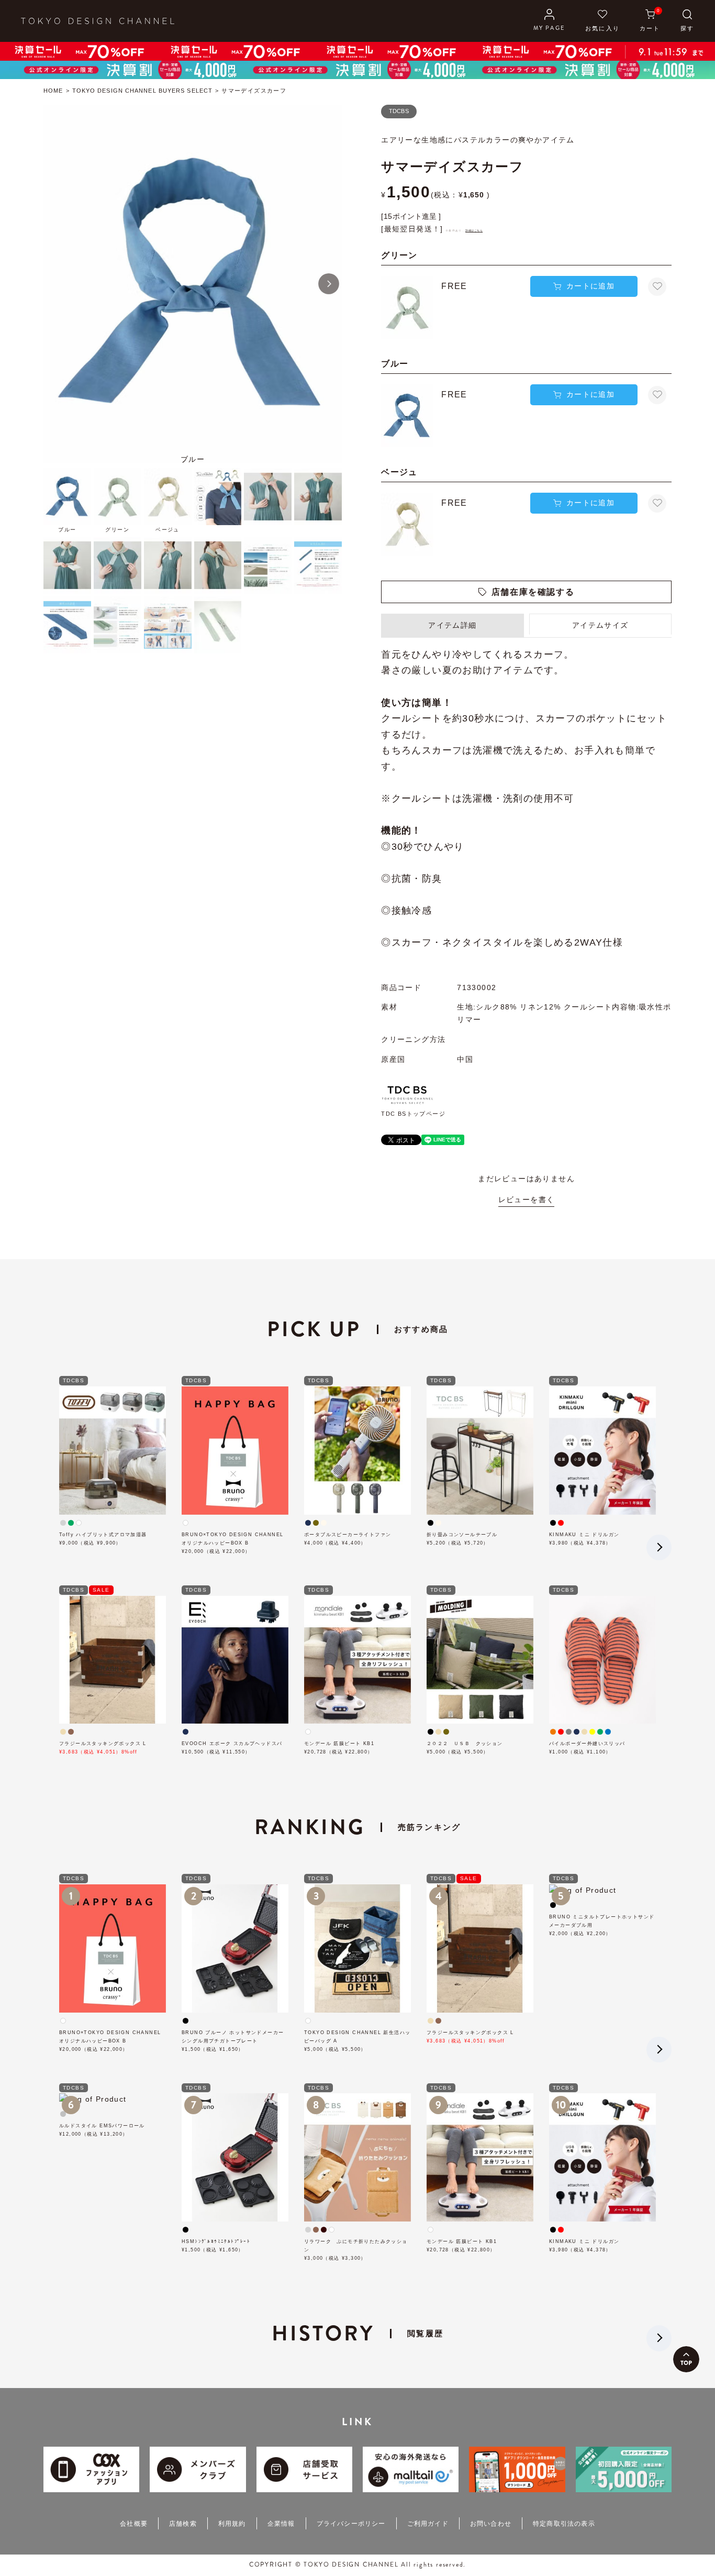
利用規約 (232, 2524)
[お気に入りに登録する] (657, 287)
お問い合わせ (491, 2524)
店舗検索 (183, 2524)
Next (329, 284)
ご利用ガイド (428, 2524)
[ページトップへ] (686, 2359)
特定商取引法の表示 (564, 2524)
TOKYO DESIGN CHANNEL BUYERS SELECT (142, 91)
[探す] (687, 21)
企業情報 (281, 2524)
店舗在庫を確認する (533, 592)
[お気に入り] (602, 21)
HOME (53, 91)
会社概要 (134, 2524)
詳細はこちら (474, 230)
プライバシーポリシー (351, 2524)
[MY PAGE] (549, 21)
